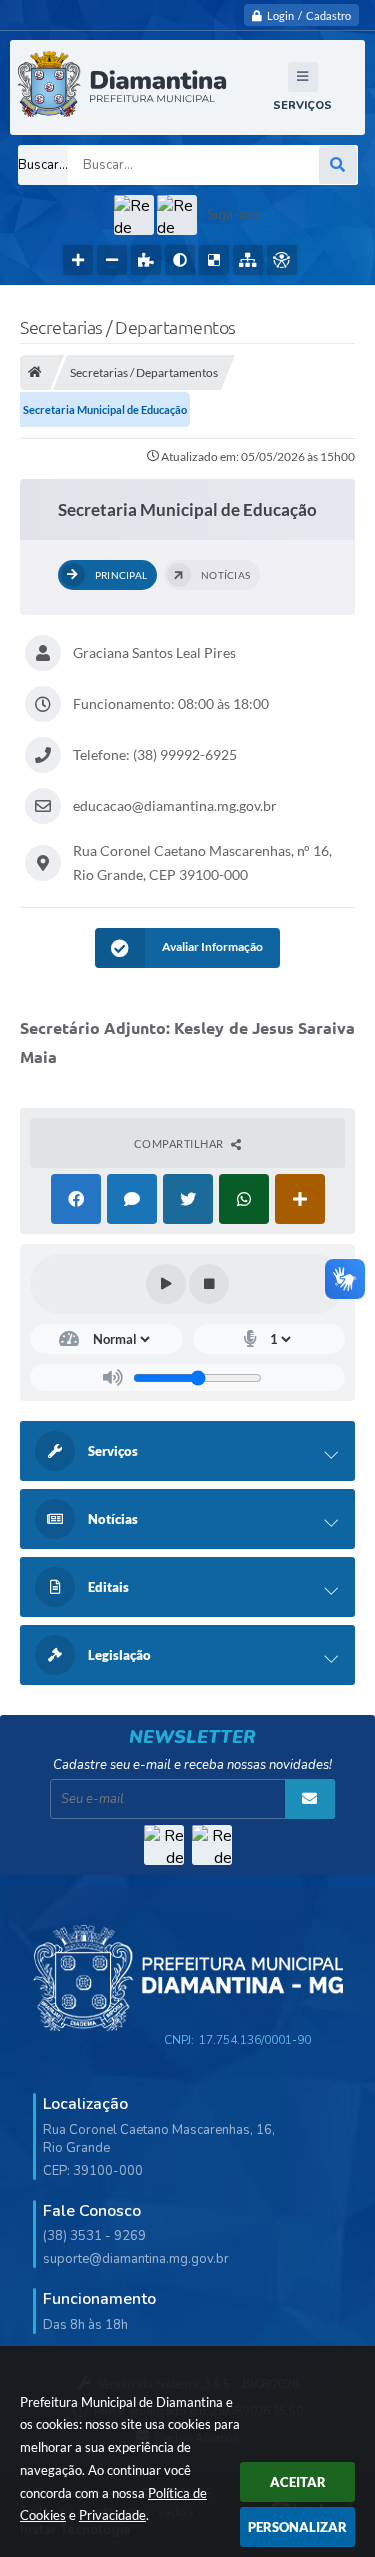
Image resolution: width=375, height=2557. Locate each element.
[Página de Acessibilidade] (282, 260)
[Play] (166, 1284)
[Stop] (209, 1284)
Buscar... (43, 165)
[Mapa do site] (248, 260)
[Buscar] (338, 165)
